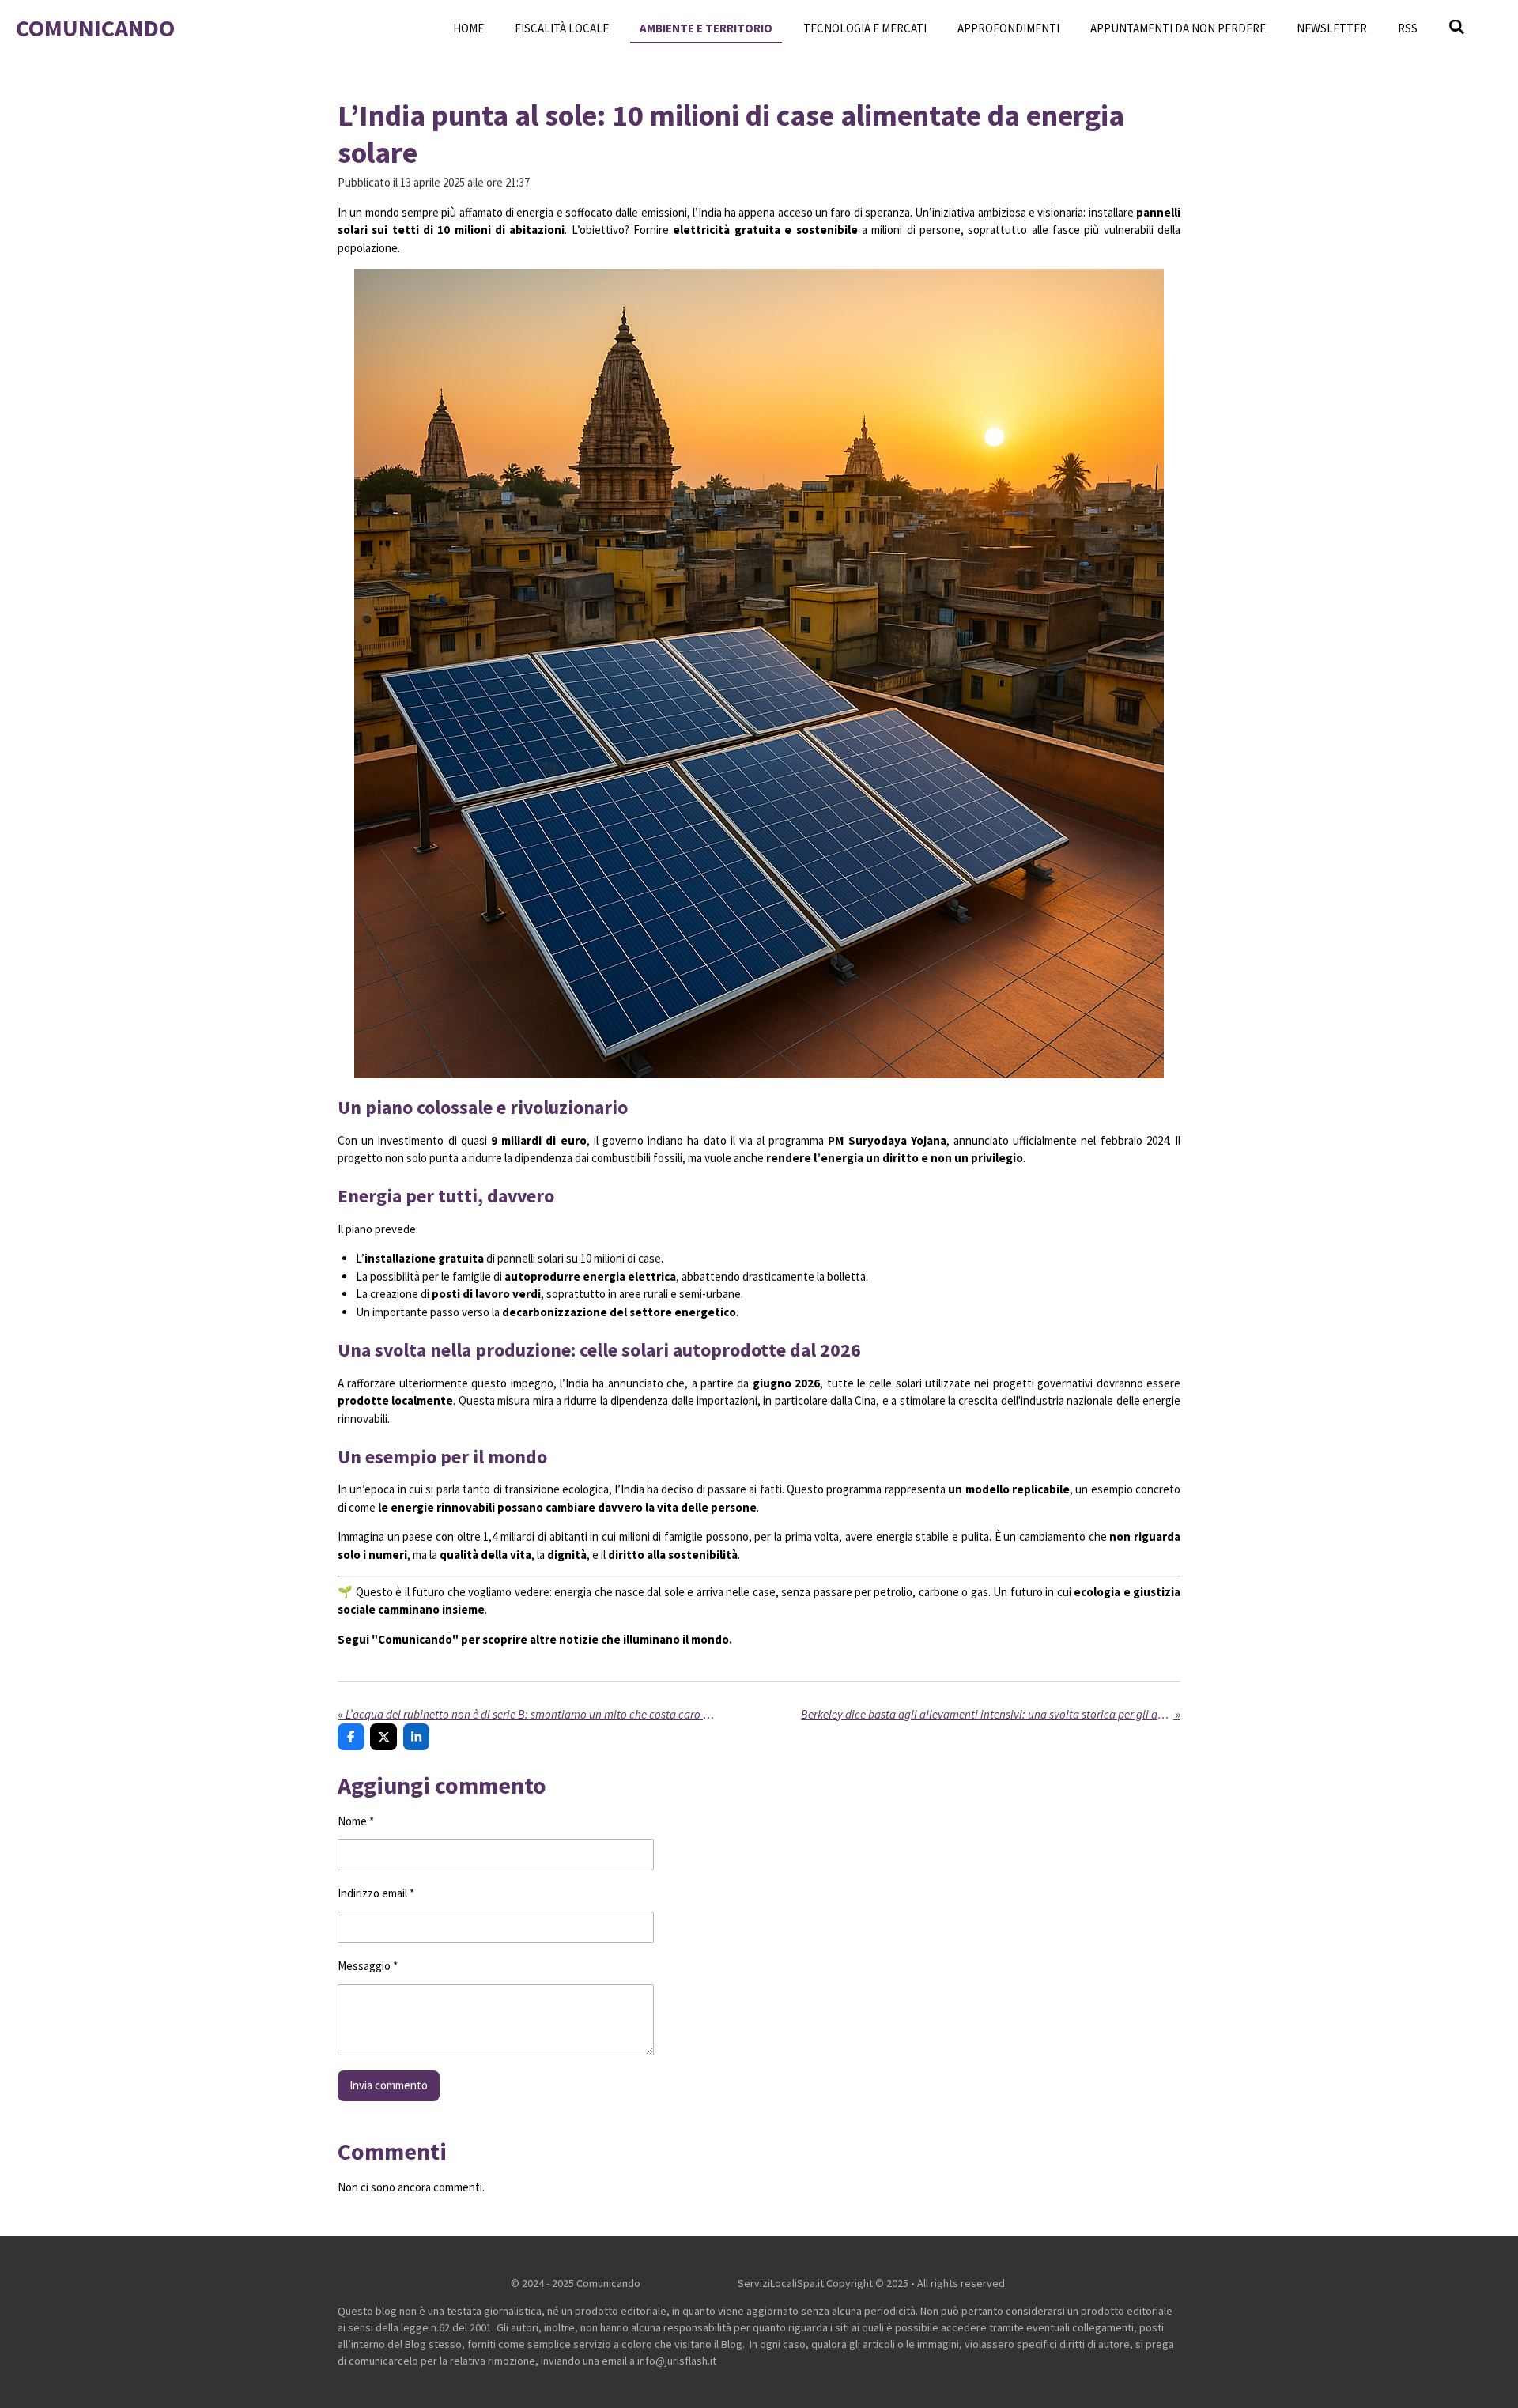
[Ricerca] (1457, 27)
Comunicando (95, 28)
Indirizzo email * (376, 1893)
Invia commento (389, 2085)
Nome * (356, 1821)
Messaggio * (368, 1966)
